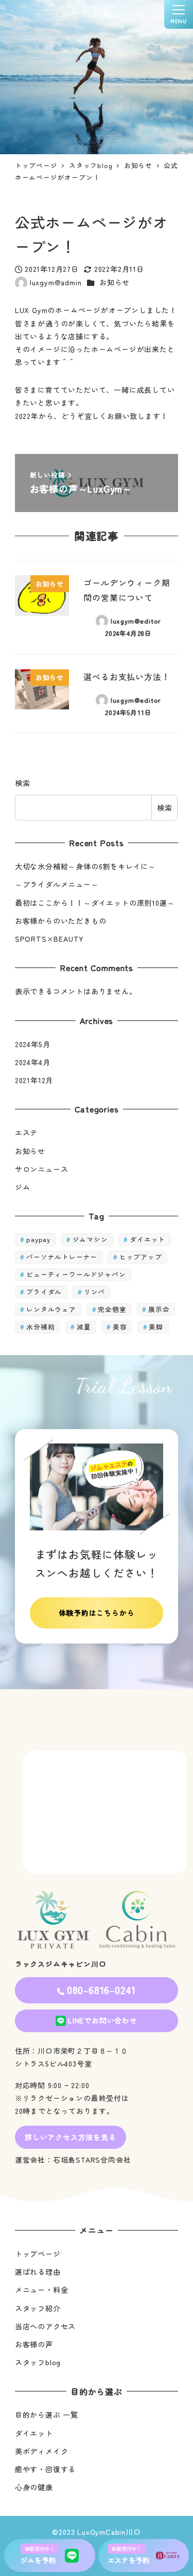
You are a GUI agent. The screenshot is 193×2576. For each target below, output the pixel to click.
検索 (23, 783)
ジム (23, 1187)
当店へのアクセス (45, 2326)
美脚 (156, 1327)
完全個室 (112, 1309)
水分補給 (40, 1327)
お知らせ (115, 282)
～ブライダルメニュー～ (57, 884)
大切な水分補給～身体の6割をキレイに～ (85, 866)
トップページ (38, 2254)
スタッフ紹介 (38, 2308)
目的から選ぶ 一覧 (47, 2415)
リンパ (94, 1292)
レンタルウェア (51, 1309)
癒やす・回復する (45, 2469)
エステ (26, 1132)
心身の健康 (34, 2487)
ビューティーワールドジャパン (76, 1274)
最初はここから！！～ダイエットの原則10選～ (95, 903)
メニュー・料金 (42, 2290)
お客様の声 (34, 2344)
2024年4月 (33, 1062)
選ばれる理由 (38, 2272)
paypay (38, 1239)
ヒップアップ (141, 1257)
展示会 (159, 1309)
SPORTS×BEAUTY (49, 939)
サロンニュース (42, 1169)
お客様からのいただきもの (61, 921)
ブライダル (44, 1292)
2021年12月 (34, 1080)
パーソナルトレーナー (62, 1257)
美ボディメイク (42, 2451)
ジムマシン (90, 1239)
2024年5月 (33, 1044)
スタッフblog (38, 2362)
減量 (84, 1327)
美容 (120, 1327)
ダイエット (147, 1239)
